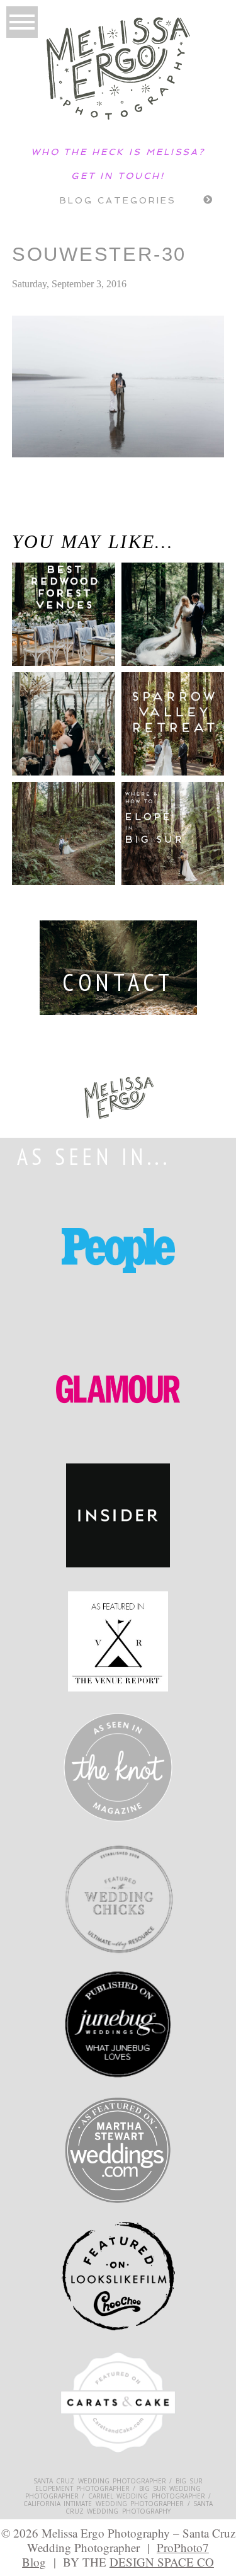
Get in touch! (118, 176)
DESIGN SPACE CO (162, 2562)
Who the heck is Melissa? (118, 152)
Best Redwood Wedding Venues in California (54, 627)
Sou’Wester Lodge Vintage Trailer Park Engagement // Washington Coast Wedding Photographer (65, 518)
